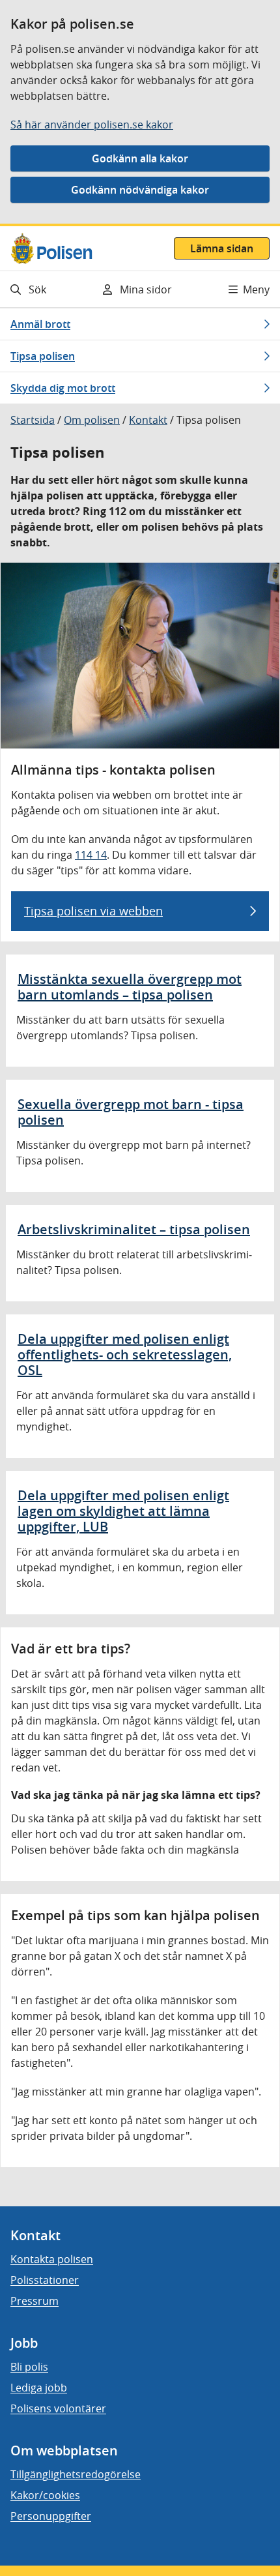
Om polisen (92, 420)
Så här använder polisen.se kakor (92, 125)
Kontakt (148, 420)
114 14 (91, 855)
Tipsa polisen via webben (93, 911)
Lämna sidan (222, 248)
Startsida (33, 420)
